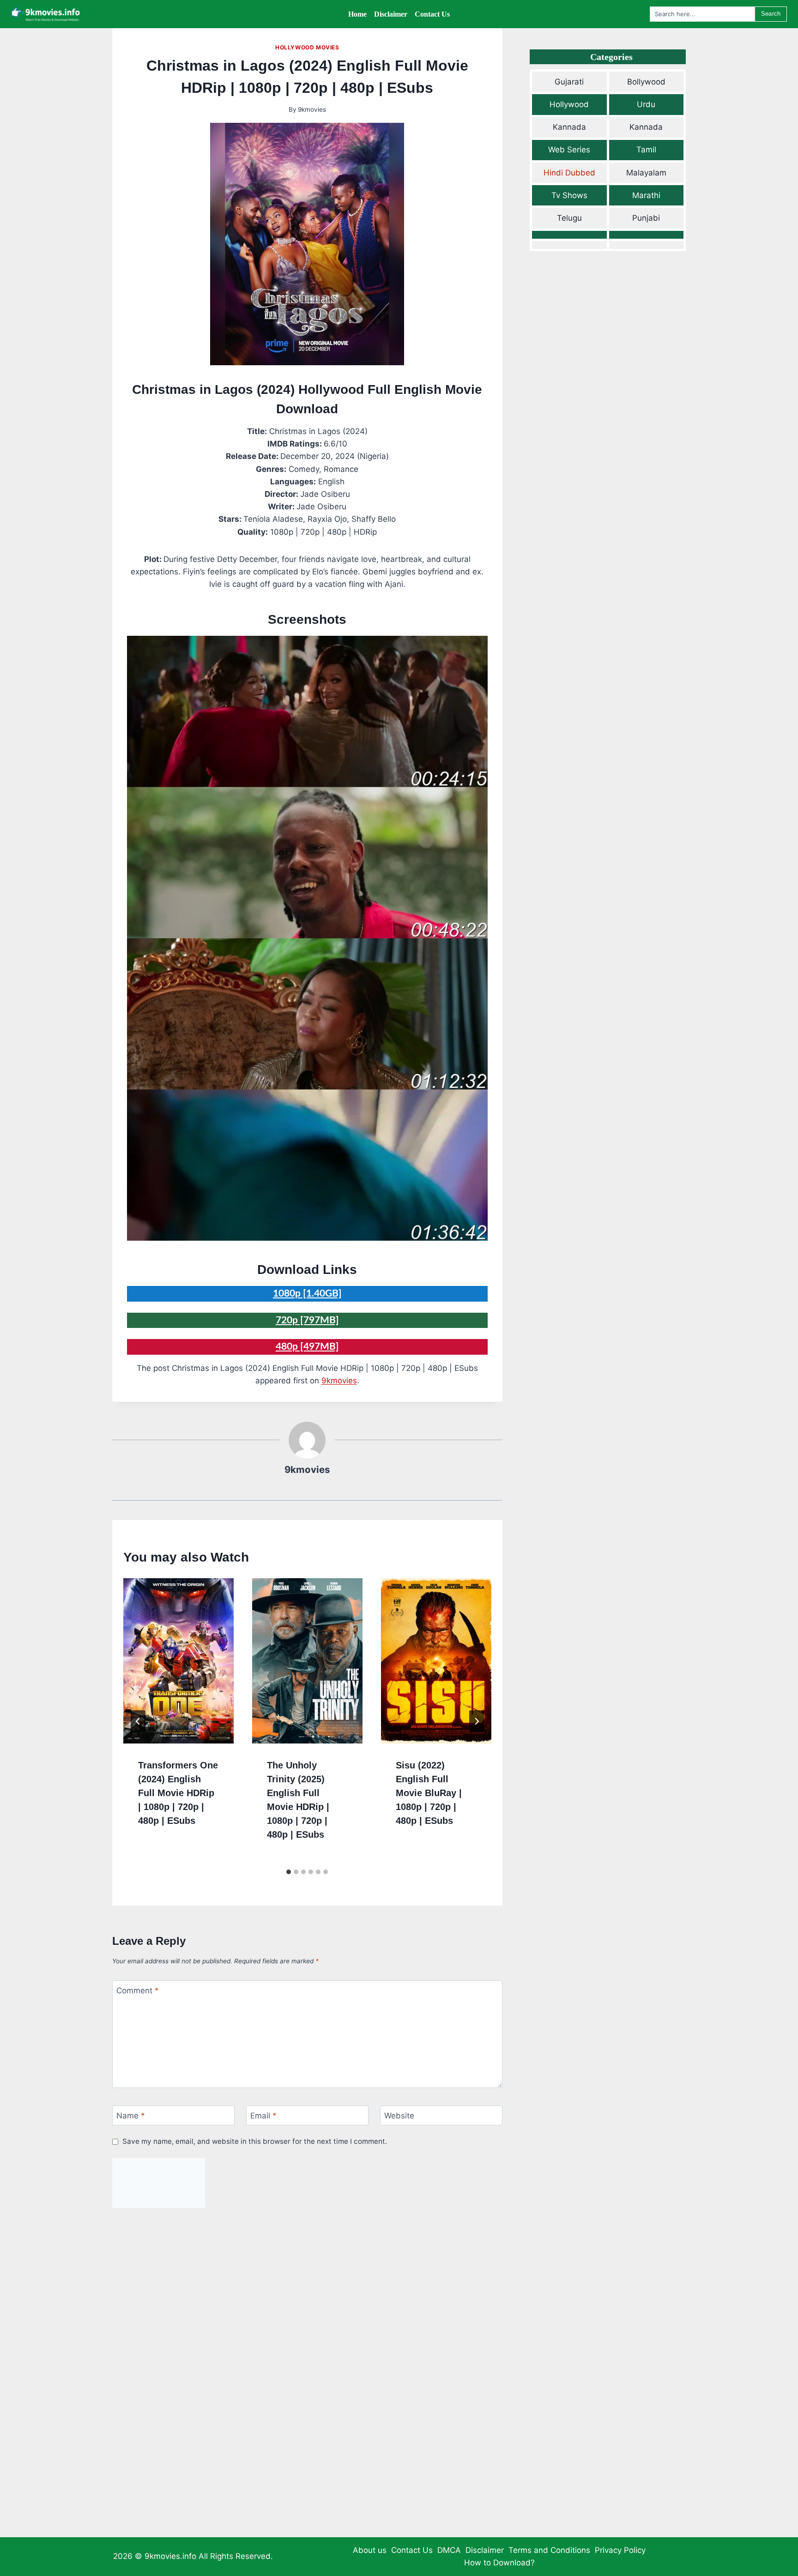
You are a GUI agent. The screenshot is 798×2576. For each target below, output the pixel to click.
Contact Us (412, 2550)
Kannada (569, 127)
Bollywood (646, 82)
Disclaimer (485, 2550)
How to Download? (499, 2563)
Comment (138, 1991)
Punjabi (646, 218)
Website (399, 2116)
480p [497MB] (307, 1347)
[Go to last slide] (138, 1721)
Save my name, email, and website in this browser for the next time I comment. (255, 2141)
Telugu (569, 218)
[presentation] (178, 1661)
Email (263, 2116)
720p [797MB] (307, 1320)
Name (131, 2116)
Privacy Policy (620, 2550)
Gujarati (569, 82)
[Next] (477, 1721)
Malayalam (646, 173)
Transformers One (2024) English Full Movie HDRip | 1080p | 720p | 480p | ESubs (178, 1793)
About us (370, 2550)
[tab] (289, 1872)
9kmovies (312, 109)
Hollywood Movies (307, 47)
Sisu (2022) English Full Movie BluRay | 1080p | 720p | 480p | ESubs (429, 1793)
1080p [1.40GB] (307, 1294)
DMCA (449, 2550)
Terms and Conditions (549, 2550)
